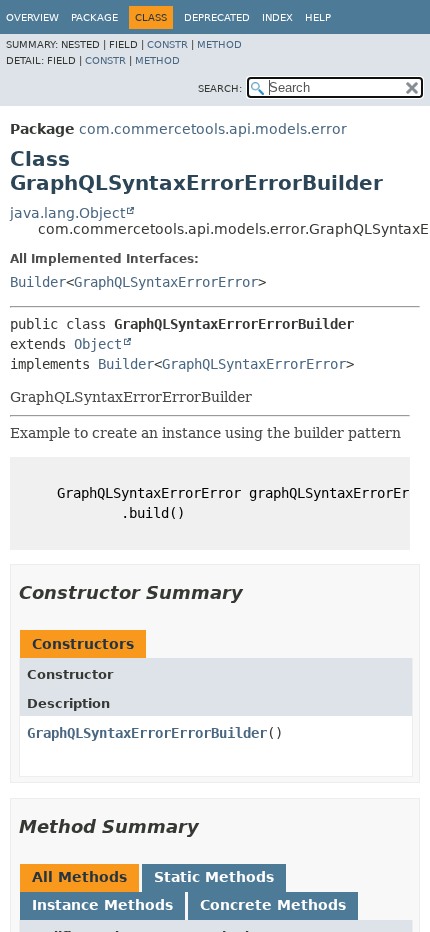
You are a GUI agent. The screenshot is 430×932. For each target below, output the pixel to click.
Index (277, 17)
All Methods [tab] (79, 877)
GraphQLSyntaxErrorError (166, 282)
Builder (38, 282)
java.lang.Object (67, 213)
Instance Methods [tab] (102, 905)
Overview (32, 17)
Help (318, 17)
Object (98, 344)
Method (219, 44)
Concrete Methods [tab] (273, 905)
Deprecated (217, 17)
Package (94, 17)
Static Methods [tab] (214, 877)
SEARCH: (220, 88)
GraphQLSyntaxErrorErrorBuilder (147, 733)
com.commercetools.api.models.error (213, 129)
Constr (167, 44)
